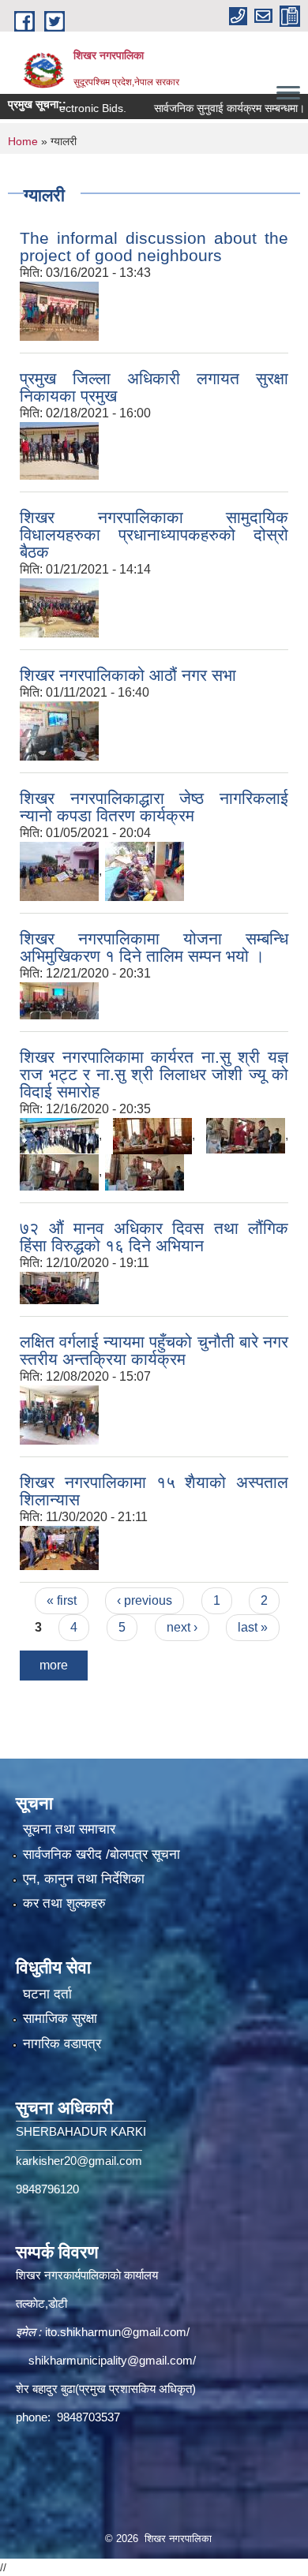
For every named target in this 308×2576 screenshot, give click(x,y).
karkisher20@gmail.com (79, 2161)
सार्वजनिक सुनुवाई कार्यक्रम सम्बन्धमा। (210, 108)
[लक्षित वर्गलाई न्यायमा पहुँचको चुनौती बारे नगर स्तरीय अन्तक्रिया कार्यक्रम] (59, 1414)
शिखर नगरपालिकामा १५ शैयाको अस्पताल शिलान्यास (154, 1491)
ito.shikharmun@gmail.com (116, 2332)
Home (23, 141)
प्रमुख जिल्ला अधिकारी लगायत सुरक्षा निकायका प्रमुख (154, 387)
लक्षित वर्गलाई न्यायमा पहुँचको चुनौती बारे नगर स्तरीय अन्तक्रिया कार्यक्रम (154, 1350)
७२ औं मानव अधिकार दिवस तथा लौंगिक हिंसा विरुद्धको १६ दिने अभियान (154, 1237)
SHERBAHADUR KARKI (81, 2131)
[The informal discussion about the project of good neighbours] (59, 310)
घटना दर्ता (47, 1994)
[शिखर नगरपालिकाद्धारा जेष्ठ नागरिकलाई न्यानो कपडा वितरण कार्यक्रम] (59, 871)
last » (253, 1627)
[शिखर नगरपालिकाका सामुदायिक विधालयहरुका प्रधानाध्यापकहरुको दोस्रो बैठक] (59, 607)
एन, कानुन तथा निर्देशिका (84, 1879)
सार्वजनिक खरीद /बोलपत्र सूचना (101, 1854)
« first (62, 1600)
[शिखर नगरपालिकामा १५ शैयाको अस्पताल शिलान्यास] (59, 1547)
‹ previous (145, 1600)
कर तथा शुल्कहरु (64, 1903)
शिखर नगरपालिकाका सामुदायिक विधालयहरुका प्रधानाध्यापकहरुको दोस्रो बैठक (154, 535)
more (54, 1665)
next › (182, 1627)
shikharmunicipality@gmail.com (111, 2360)
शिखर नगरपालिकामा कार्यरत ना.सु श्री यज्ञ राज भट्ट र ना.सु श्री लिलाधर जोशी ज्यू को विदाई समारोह (154, 1074)
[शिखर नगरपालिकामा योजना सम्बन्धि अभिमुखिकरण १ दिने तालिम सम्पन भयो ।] (59, 1000)
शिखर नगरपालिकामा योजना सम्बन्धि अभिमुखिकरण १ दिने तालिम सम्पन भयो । (154, 947)
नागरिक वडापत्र (62, 2044)
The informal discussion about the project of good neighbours (154, 247)
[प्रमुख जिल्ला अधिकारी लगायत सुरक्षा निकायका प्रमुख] (59, 450)
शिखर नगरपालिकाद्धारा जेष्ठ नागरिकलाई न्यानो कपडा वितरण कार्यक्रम (154, 807)
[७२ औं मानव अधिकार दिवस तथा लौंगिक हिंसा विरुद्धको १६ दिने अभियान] (59, 1287)
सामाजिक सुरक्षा (60, 2019)
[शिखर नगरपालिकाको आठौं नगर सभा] (59, 730)
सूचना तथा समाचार (69, 1829)
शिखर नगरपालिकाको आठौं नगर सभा (128, 675)
